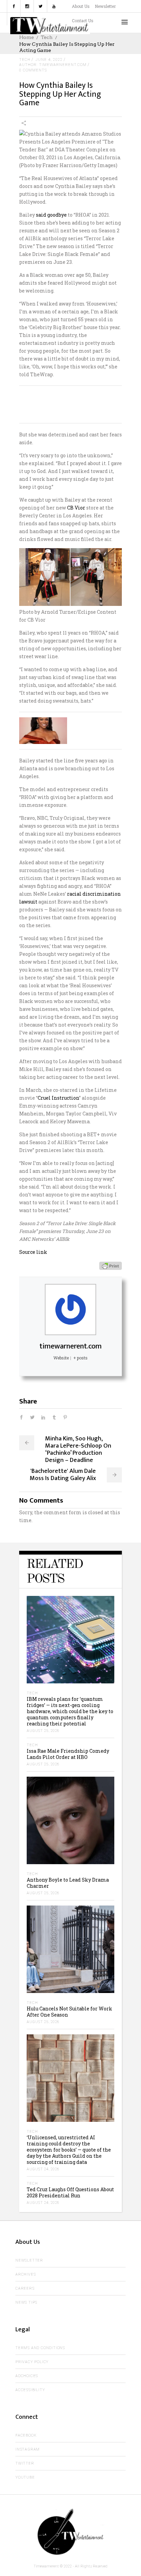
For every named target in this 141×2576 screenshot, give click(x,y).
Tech (47, 37)
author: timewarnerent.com (53, 65)
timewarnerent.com (70, 1346)
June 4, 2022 (49, 60)
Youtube (25, 2477)
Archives (25, 2274)
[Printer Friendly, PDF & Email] (111, 1265)
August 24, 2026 (43, 2169)
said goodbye (51, 215)
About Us (81, 6)
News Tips (26, 2302)
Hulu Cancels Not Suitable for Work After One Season (69, 2012)
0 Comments (33, 70)
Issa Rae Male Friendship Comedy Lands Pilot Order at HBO (68, 1754)
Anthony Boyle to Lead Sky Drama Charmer (68, 1883)
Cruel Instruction (58, 1098)
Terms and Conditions (40, 2348)
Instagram (28, 2449)
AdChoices (27, 2376)
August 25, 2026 (43, 1731)
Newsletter (105, 6)
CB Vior (76, 508)
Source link (33, 1252)
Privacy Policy (32, 2362)
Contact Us (83, 21)
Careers (25, 2288)
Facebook (26, 2435)
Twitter (25, 2463)
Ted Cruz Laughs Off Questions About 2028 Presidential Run (70, 2192)
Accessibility (30, 2390)
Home (27, 37)
